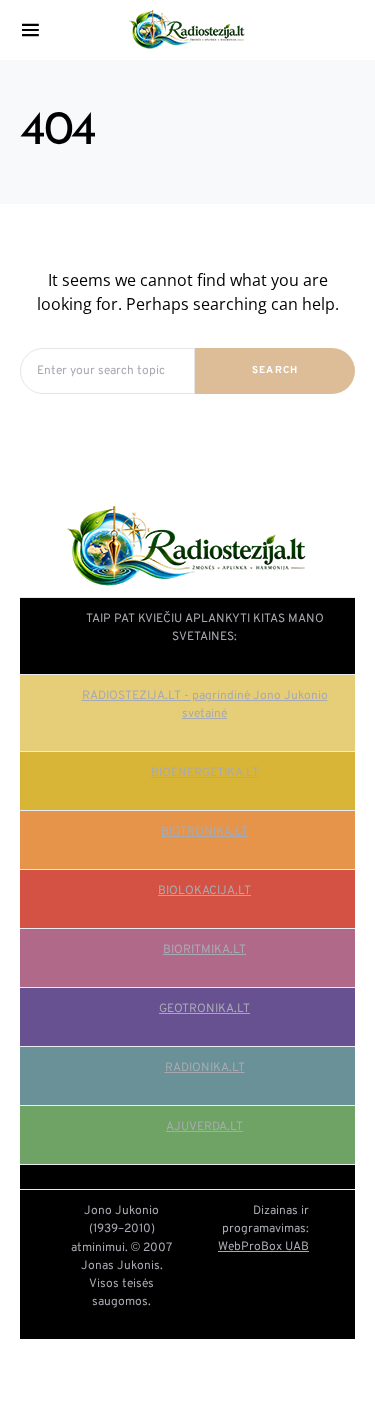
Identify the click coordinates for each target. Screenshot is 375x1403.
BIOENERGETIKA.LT (205, 773)
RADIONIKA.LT (205, 1068)
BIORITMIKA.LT (204, 950)
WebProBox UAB (263, 1247)
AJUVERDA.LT (204, 1127)
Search (275, 370)
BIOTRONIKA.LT (204, 832)
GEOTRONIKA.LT (204, 1009)
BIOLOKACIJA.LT (204, 891)
